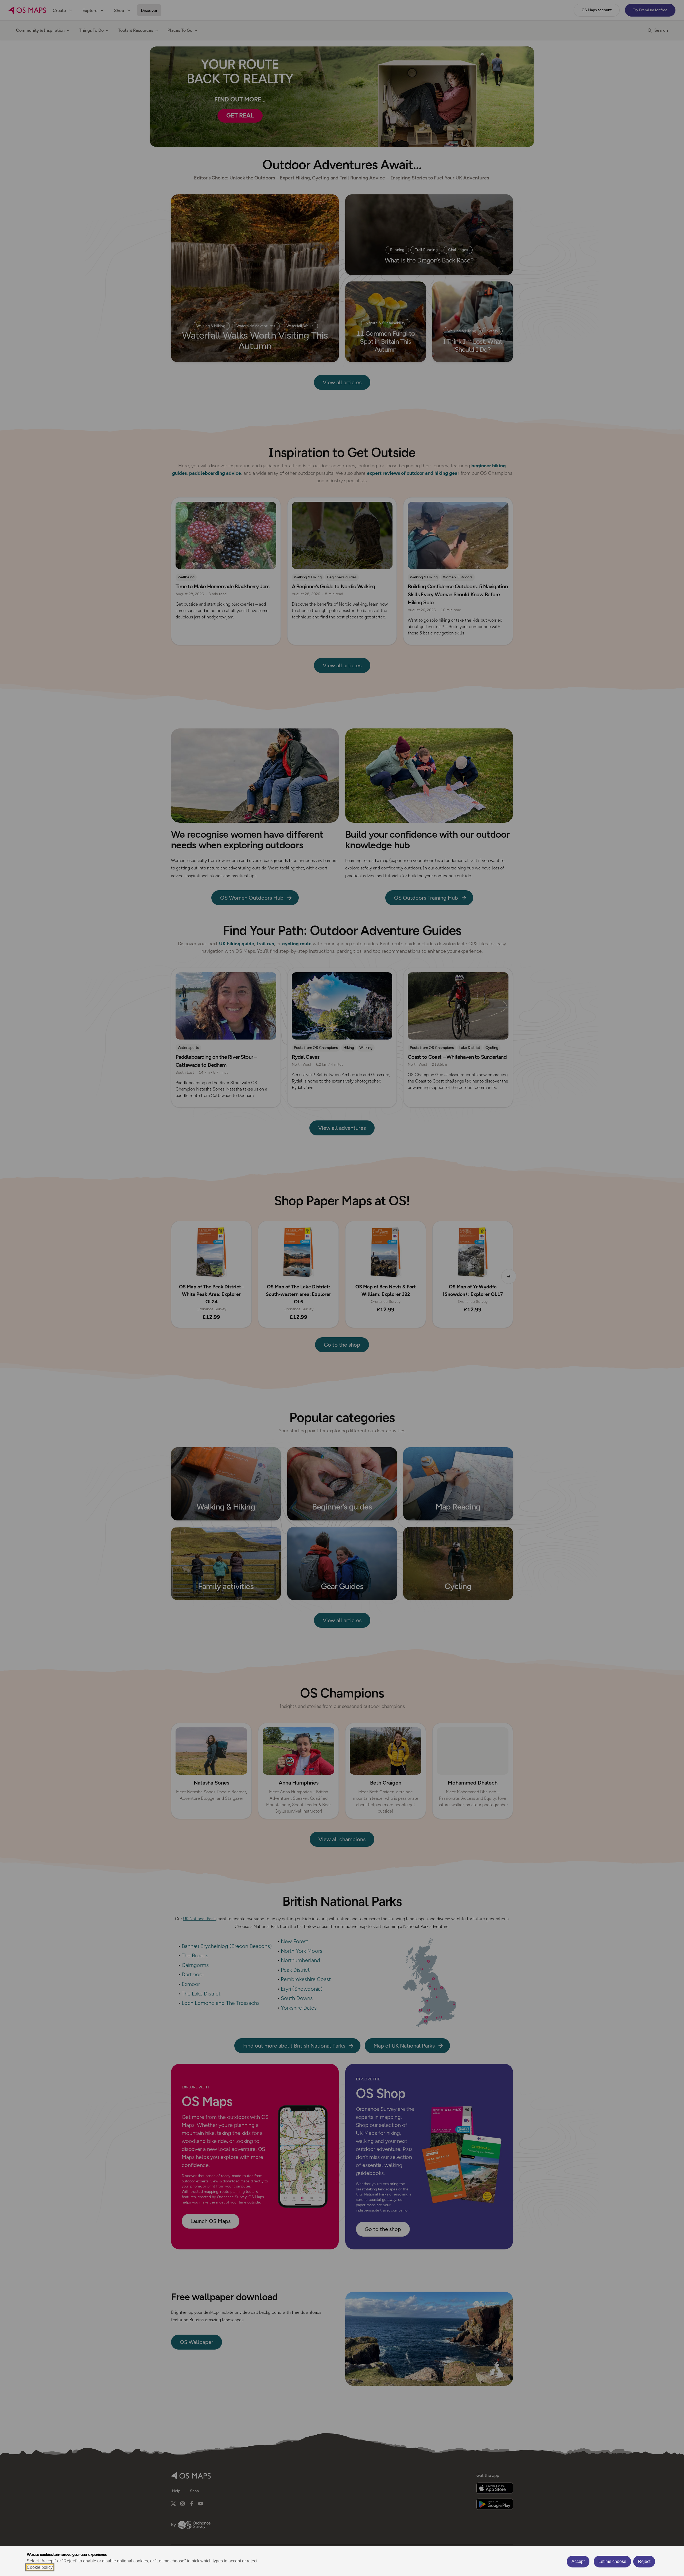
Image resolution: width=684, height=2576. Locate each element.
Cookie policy (40, 2567)
